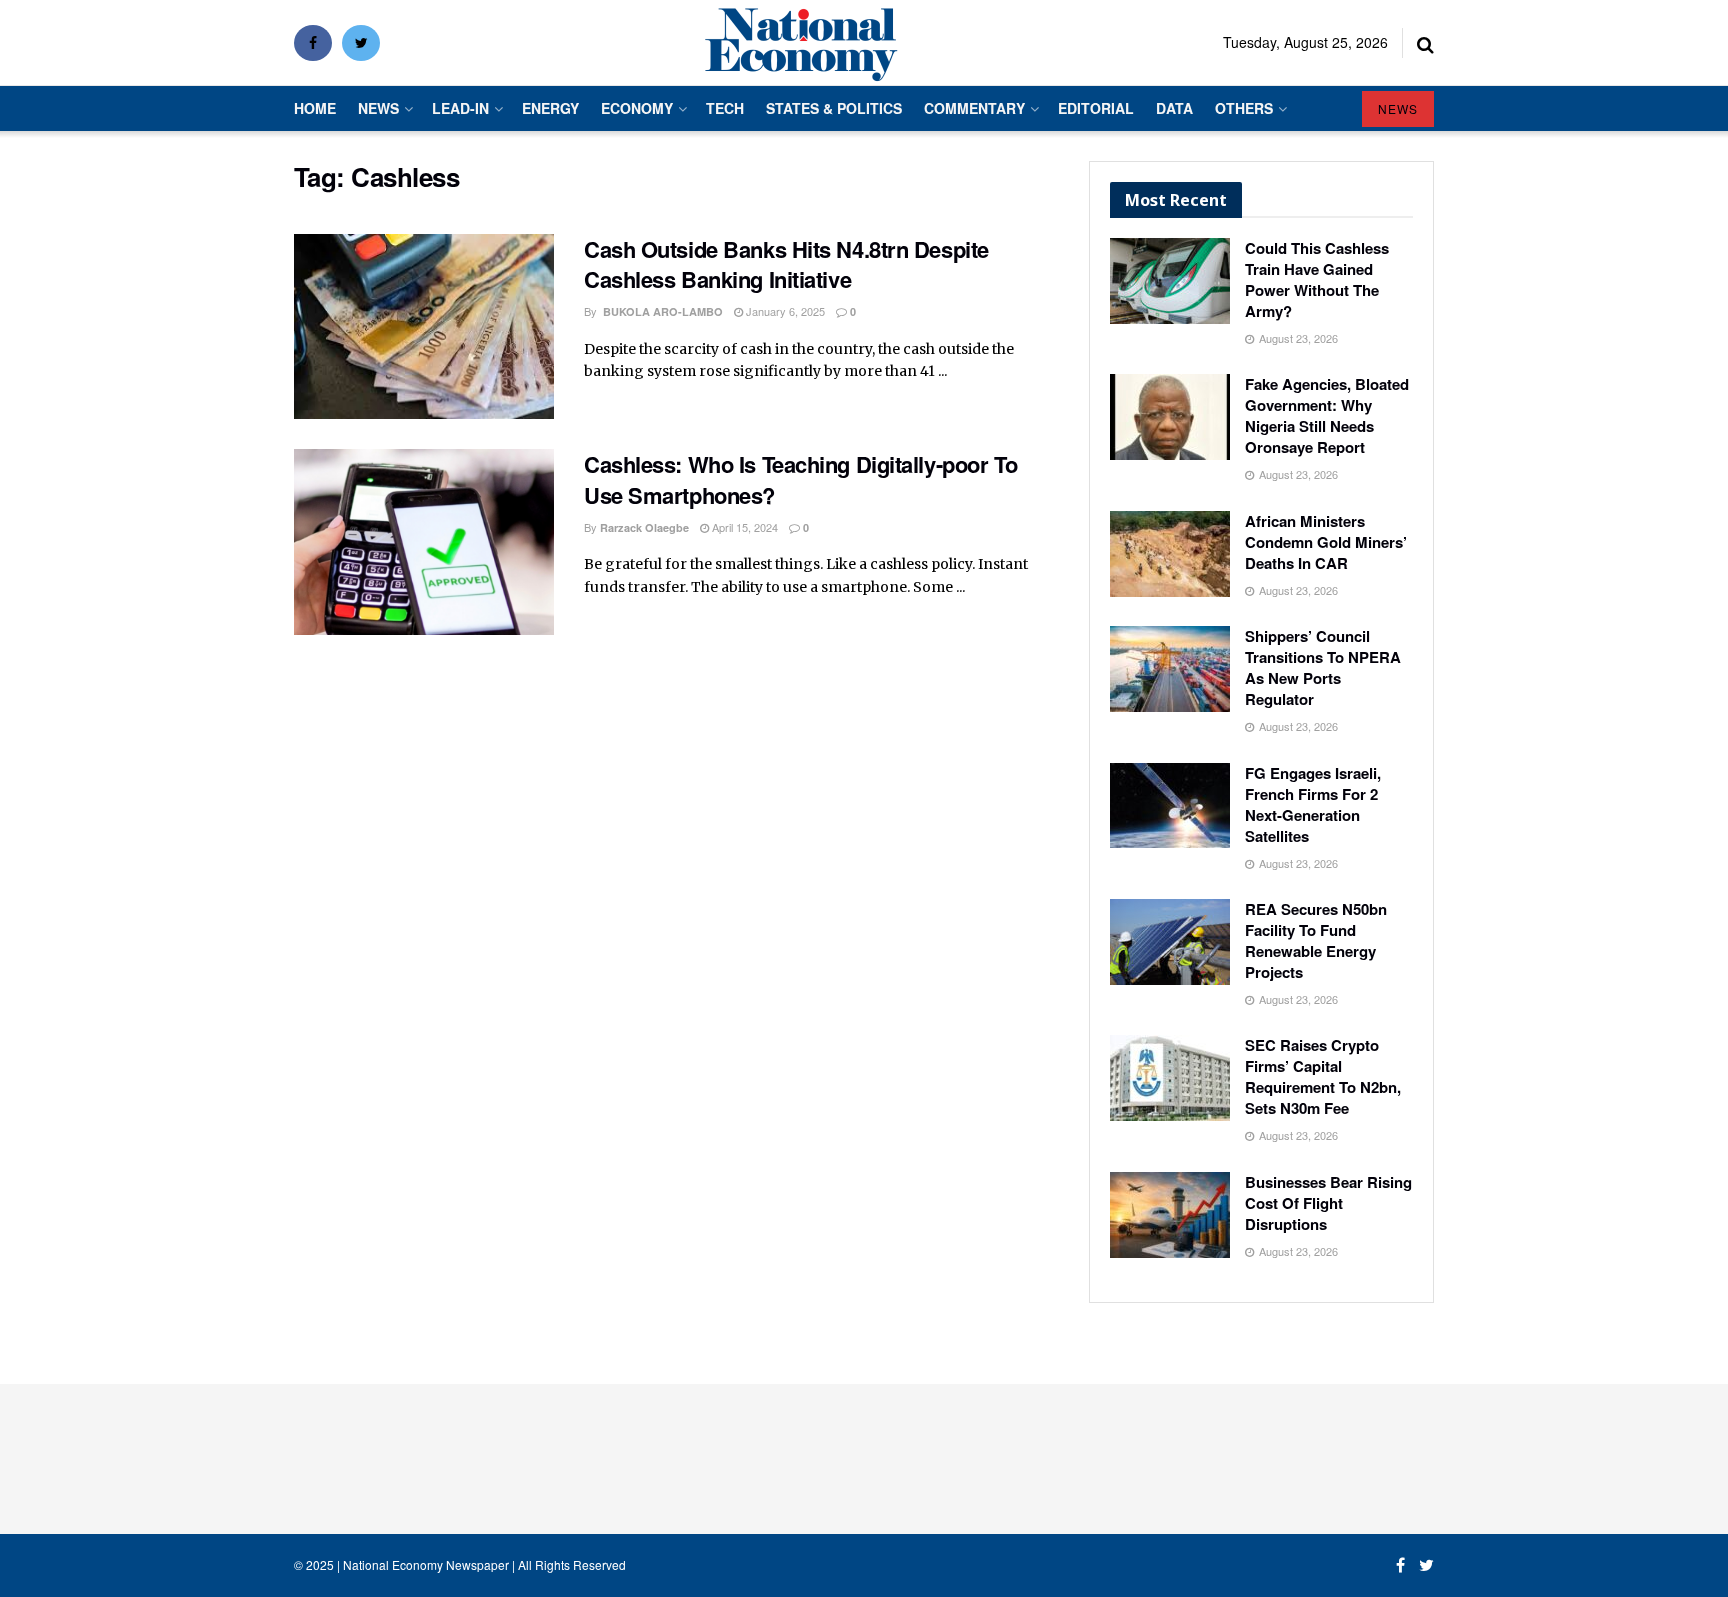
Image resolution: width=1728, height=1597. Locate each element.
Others (1244, 108)
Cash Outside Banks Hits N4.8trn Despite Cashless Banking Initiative (786, 264)
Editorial (1096, 108)
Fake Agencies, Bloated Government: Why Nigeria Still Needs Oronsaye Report (1327, 415)
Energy (550, 108)
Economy (637, 108)
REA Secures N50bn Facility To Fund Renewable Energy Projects (1316, 940)
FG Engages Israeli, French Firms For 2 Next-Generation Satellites (1313, 804)
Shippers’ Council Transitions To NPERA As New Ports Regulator (1323, 667)
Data (1174, 108)
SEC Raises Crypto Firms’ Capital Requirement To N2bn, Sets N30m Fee (1323, 1076)
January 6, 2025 (784, 311)
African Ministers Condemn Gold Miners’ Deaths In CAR (1326, 542)
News (378, 108)
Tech (725, 108)
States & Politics (834, 108)
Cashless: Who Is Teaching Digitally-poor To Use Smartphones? (800, 479)
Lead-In (460, 108)
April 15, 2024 (743, 527)
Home (315, 108)
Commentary (974, 108)
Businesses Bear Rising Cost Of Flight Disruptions (1328, 1203)
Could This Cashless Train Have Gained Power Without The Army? (1317, 279)
